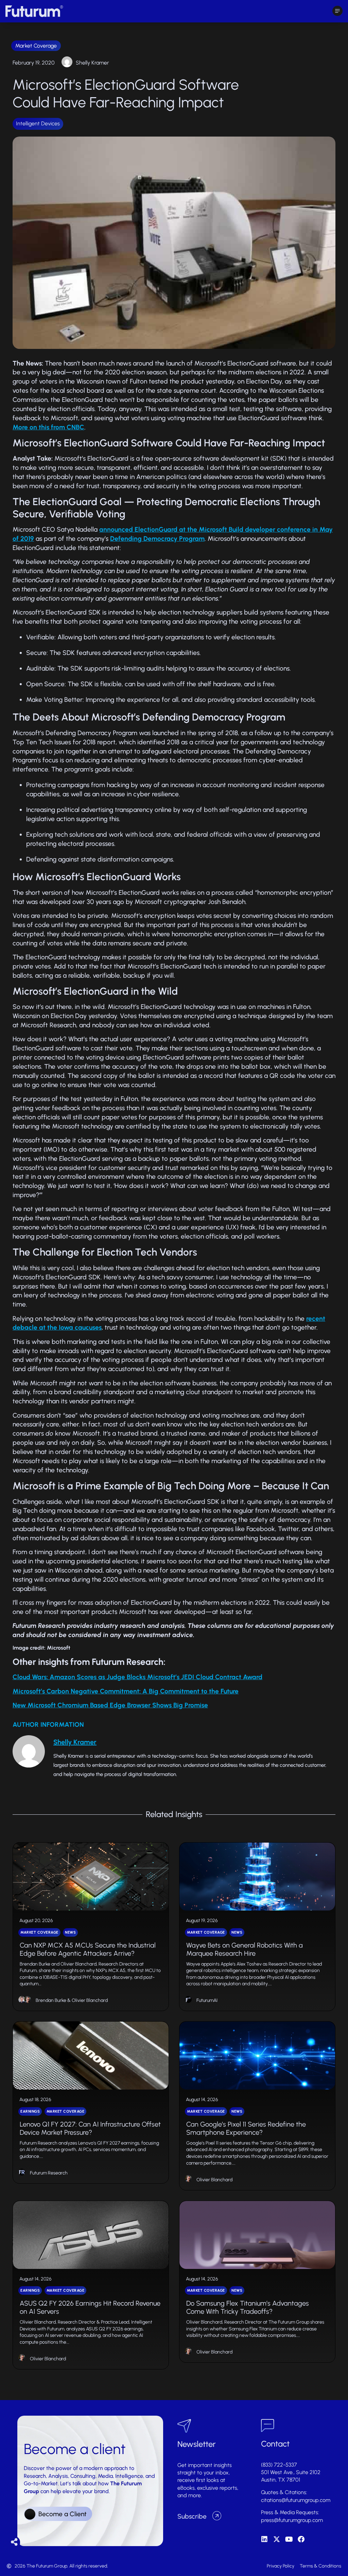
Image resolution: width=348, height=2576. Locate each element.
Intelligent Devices (38, 123)
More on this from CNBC (48, 427)
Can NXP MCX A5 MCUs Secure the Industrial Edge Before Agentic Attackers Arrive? (88, 1949)
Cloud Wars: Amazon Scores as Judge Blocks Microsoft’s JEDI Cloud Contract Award (137, 1677)
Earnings (30, 2111)
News (70, 1932)
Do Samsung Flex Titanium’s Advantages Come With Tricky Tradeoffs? (248, 2307)
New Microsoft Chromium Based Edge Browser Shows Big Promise (110, 1705)
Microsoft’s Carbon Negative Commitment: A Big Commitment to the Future (126, 1691)
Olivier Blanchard (90, 2000)
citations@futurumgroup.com (296, 2500)
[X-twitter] (277, 2539)
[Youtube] (289, 2539)
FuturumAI (207, 2000)
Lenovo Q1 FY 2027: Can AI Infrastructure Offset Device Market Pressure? (90, 2128)
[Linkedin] (264, 2539)
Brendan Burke (51, 2000)
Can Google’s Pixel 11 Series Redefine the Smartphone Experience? (246, 2128)
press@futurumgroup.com (292, 2520)
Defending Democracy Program (157, 539)
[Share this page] (14, 2542)
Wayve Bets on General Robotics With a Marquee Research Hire (245, 1949)
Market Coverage (36, 46)
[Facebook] (301, 2539)
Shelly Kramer (92, 63)
